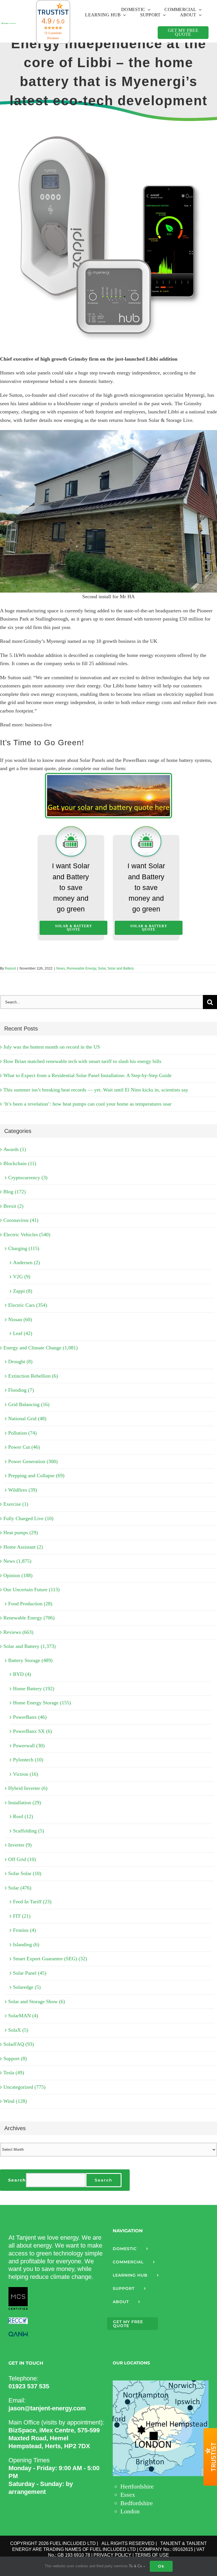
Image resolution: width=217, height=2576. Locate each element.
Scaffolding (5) (29, 1831)
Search (17, 2180)
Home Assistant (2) (23, 1547)
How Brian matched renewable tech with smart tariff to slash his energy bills (82, 1061)
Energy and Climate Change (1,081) (41, 1348)
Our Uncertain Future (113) (32, 1590)
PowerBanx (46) (30, 1717)
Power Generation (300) (33, 1461)
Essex (128, 2495)
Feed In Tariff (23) (32, 1902)
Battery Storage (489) (30, 1660)
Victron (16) (26, 1774)
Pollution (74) (22, 1433)
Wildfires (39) (23, 1490)
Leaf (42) (23, 1333)
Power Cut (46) (24, 1447)
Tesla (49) (14, 2073)
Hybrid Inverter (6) (28, 1788)
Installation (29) (25, 1803)
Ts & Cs (136, 2566)
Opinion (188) (18, 1575)
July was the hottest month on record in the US (52, 1047)
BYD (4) (22, 1674)
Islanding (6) (26, 1944)
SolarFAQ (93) (19, 2044)
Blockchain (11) (20, 1163)
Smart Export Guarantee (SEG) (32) (50, 1959)
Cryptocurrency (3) (28, 1178)
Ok (161, 2566)
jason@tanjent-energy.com (47, 2408)
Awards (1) (15, 1149)
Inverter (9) (20, 1845)
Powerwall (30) (29, 1746)
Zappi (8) (23, 1291)
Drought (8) (20, 1362)
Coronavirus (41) (21, 1220)
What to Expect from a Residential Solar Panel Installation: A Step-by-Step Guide (87, 1075)
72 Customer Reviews (53, 36)
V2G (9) (22, 1277)
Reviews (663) (18, 1632)
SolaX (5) (18, 2030)
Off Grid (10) (22, 1859)
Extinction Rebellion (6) (33, 1376)
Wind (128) (15, 2101)
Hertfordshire (137, 2486)
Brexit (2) (13, 1206)
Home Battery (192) (34, 1689)
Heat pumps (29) (21, 1533)
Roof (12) (23, 1816)
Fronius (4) (24, 1930)
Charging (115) (24, 1248)
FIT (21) (22, 1916)
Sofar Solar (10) (25, 1873)
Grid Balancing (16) (29, 1404)
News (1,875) (17, 1561)
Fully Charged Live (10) (28, 1518)
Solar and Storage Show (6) (37, 2001)
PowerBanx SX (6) (32, 1731)
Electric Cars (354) (28, 1305)
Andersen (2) (26, 1262)
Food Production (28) (30, 1604)
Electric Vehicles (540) (27, 1235)
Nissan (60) (20, 1319)
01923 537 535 (29, 2386)
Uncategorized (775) (24, 2087)
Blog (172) (15, 1192)
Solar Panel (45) (30, 1973)
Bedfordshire (137, 2503)
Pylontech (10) (28, 1760)
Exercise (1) (16, 1504)
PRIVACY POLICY (112, 2555)
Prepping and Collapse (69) (36, 1476)
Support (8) (15, 2058)
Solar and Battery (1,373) (30, 1646)
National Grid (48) (27, 1419)
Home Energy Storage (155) (42, 1703)
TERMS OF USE (152, 2555)
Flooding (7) (21, 1390)
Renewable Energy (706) (29, 1618)
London (130, 2511)
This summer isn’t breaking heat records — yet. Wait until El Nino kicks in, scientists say (96, 1090)
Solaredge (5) (27, 1987)
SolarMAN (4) (23, 2016)
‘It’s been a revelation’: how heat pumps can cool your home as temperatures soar (87, 1104)
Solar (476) (20, 1888)
